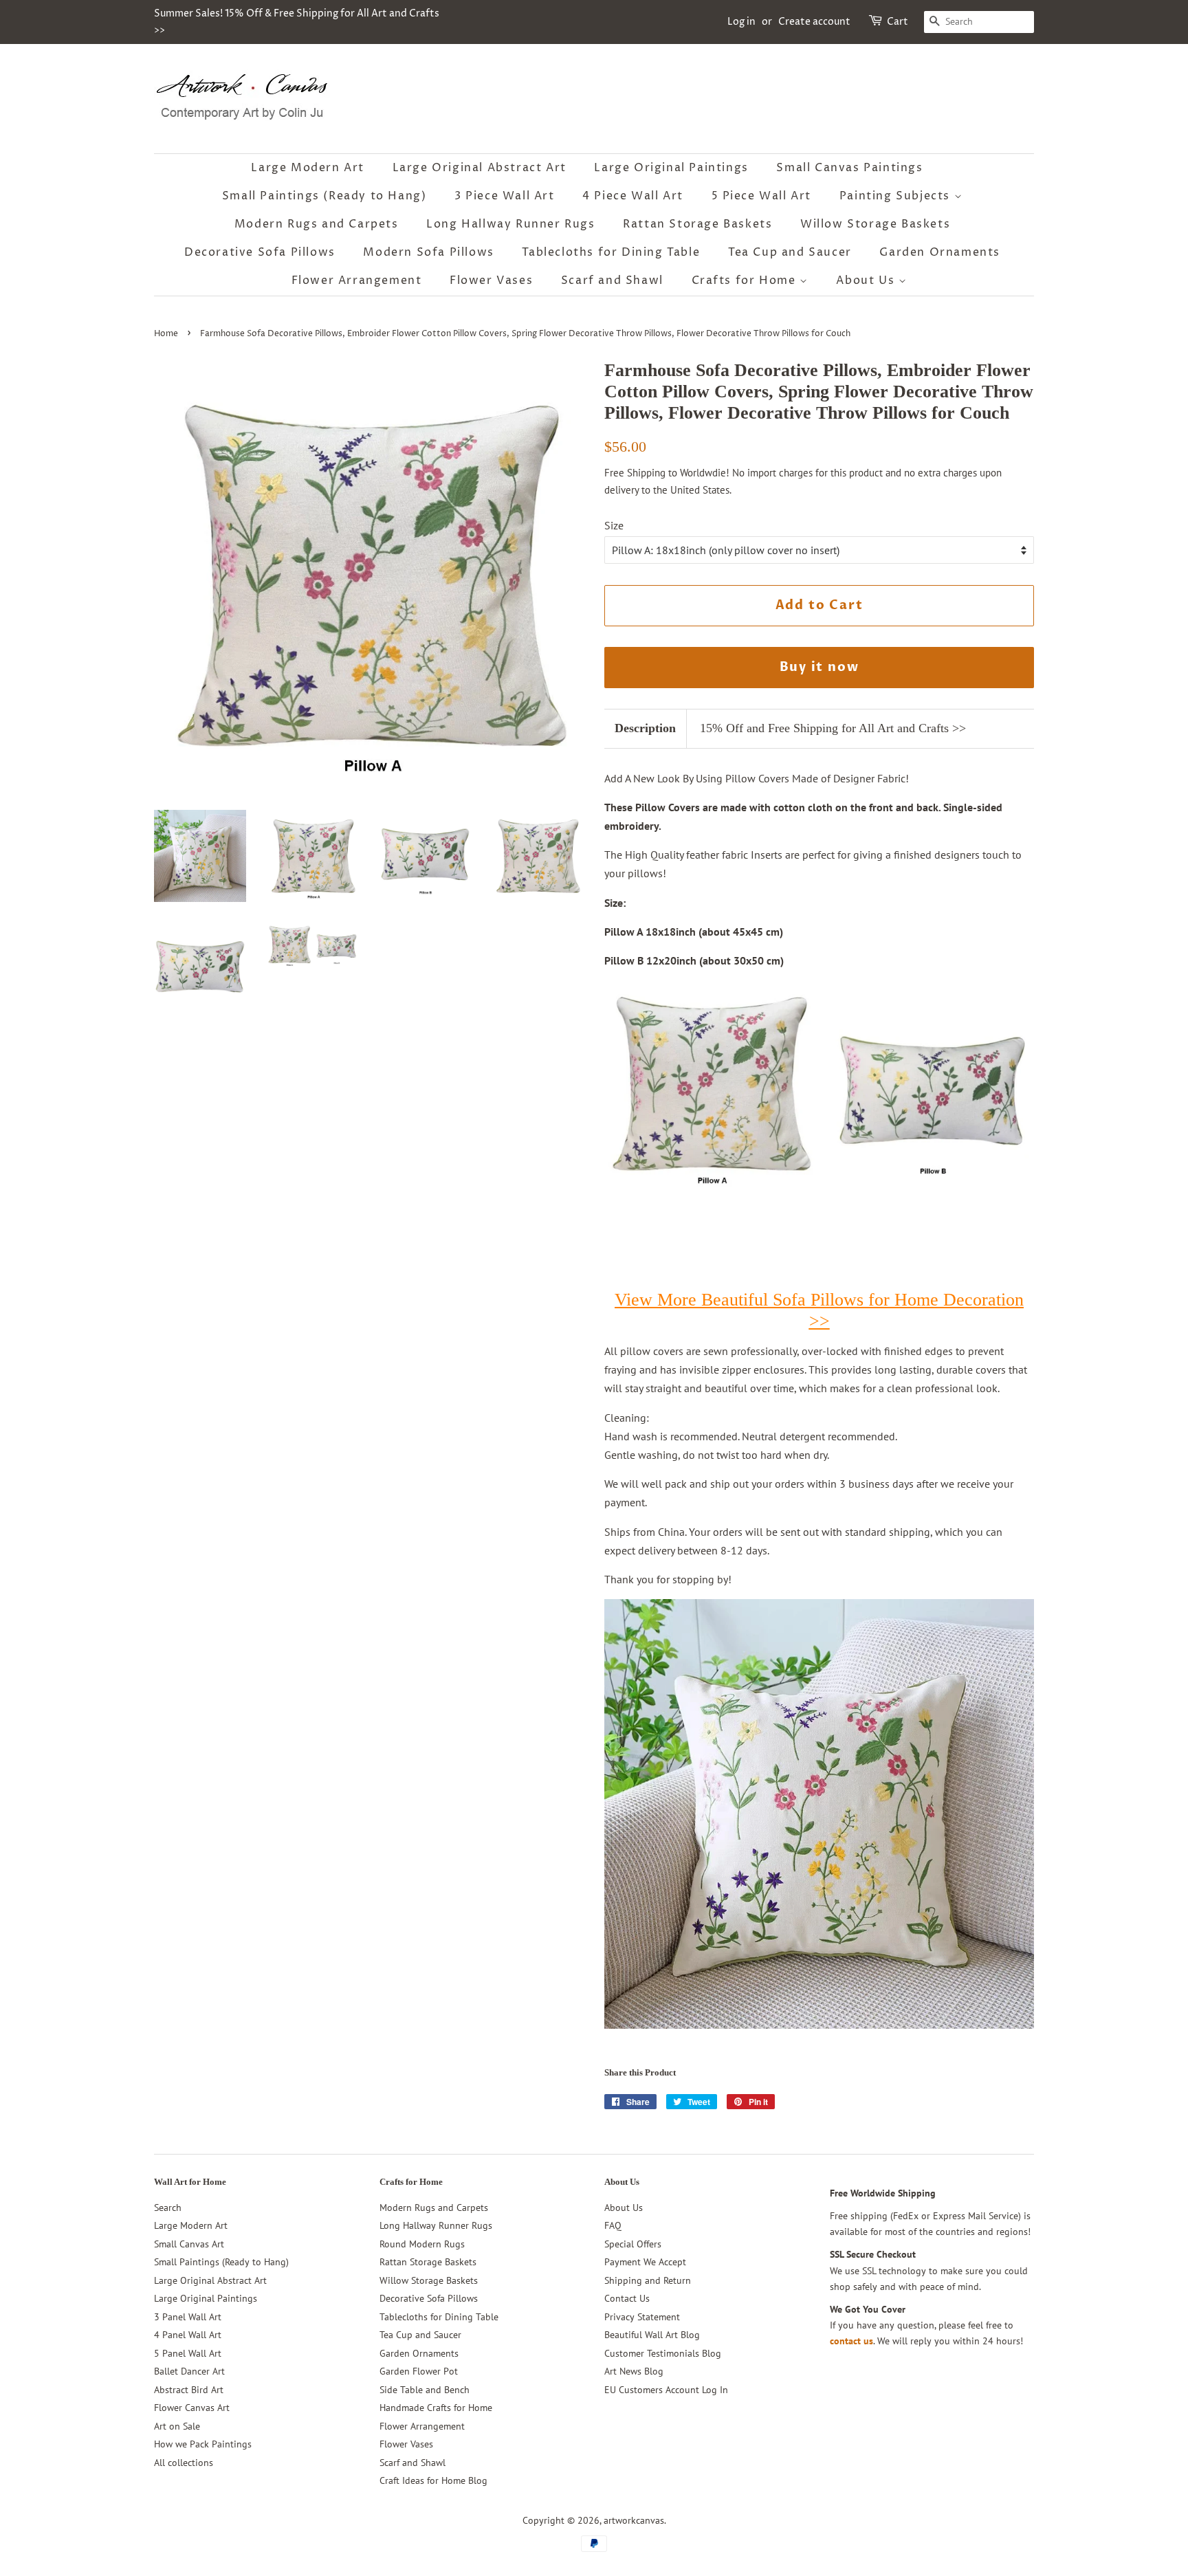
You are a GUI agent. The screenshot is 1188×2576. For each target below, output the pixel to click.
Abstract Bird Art (189, 2390)
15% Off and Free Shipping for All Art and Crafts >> (833, 728)
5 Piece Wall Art (762, 196)
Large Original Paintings (671, 168)
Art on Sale (177, 2426)
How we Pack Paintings (203, 2444)
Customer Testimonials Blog (663, 2353)
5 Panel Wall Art (188, 2353)
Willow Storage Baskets (875, 224)
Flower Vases (491, 280)
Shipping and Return (648, 2280)
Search (168, 2208)
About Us (867, 280)
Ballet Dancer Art (189, 2371)
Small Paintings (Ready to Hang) (324, 196)
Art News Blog (634, 2371)
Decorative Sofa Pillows (260, 252)
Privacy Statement (642, 2317)
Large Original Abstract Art (480, 168)
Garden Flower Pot (419, 2371)
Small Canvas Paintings (849, 168)
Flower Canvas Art (192, 2408)
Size (614, 525)
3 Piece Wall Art (505, 196)
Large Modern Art (308, 168)
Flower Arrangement (357, 280)
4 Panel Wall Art (188, 2335)
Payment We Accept (645, 2262)
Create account (814, 22)
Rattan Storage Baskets (697, 224)
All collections (184, 2463)
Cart (898, 22)
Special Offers (633, 2244)
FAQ (613, 2225)
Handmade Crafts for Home (436, 2408)
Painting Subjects (897, 196)
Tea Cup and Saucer (790, 252)
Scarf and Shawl (612, 280)
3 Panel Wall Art (188, 2317)
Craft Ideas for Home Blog (433, 2480)
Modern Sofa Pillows (428, 252)
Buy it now (819, 667)
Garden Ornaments (940, 252)
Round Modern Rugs (422, 2244)
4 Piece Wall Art (633, 196)
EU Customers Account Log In (666, 2390)
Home (166, 334)
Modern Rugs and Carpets (317, 224)
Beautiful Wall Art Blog (652, 2335)
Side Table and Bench (425, 2390)
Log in (741, 22)
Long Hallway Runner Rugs (510, 224)
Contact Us (627, 2298)
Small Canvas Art (189, 2244)
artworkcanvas (634, 2520)
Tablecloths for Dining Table (611, 252)
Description (645, 728)
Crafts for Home (746, 280)
